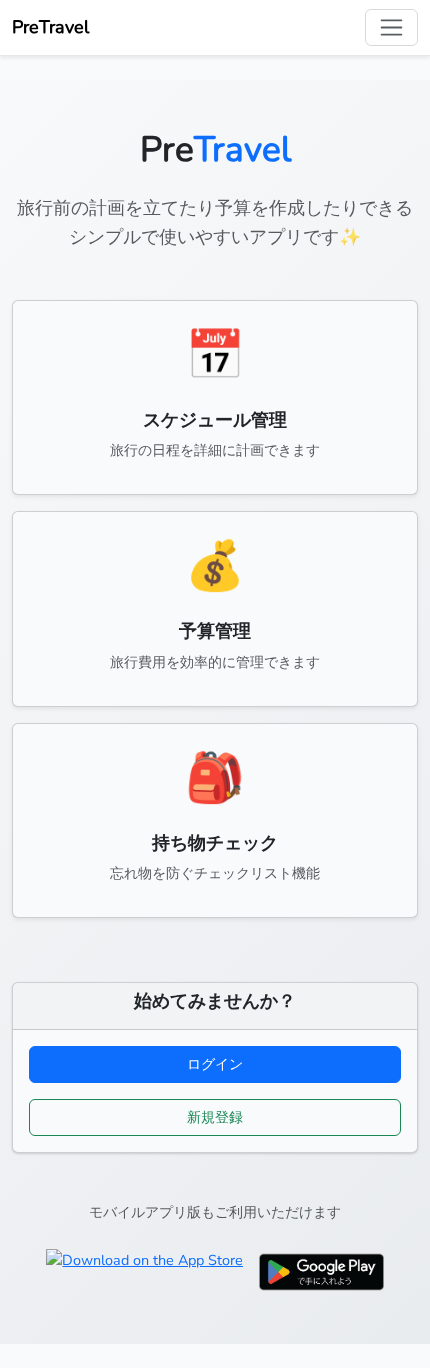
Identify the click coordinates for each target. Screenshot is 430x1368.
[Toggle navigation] (391, 27)
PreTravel (50, 27)
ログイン (215, 1064)
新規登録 (215, 1117)
